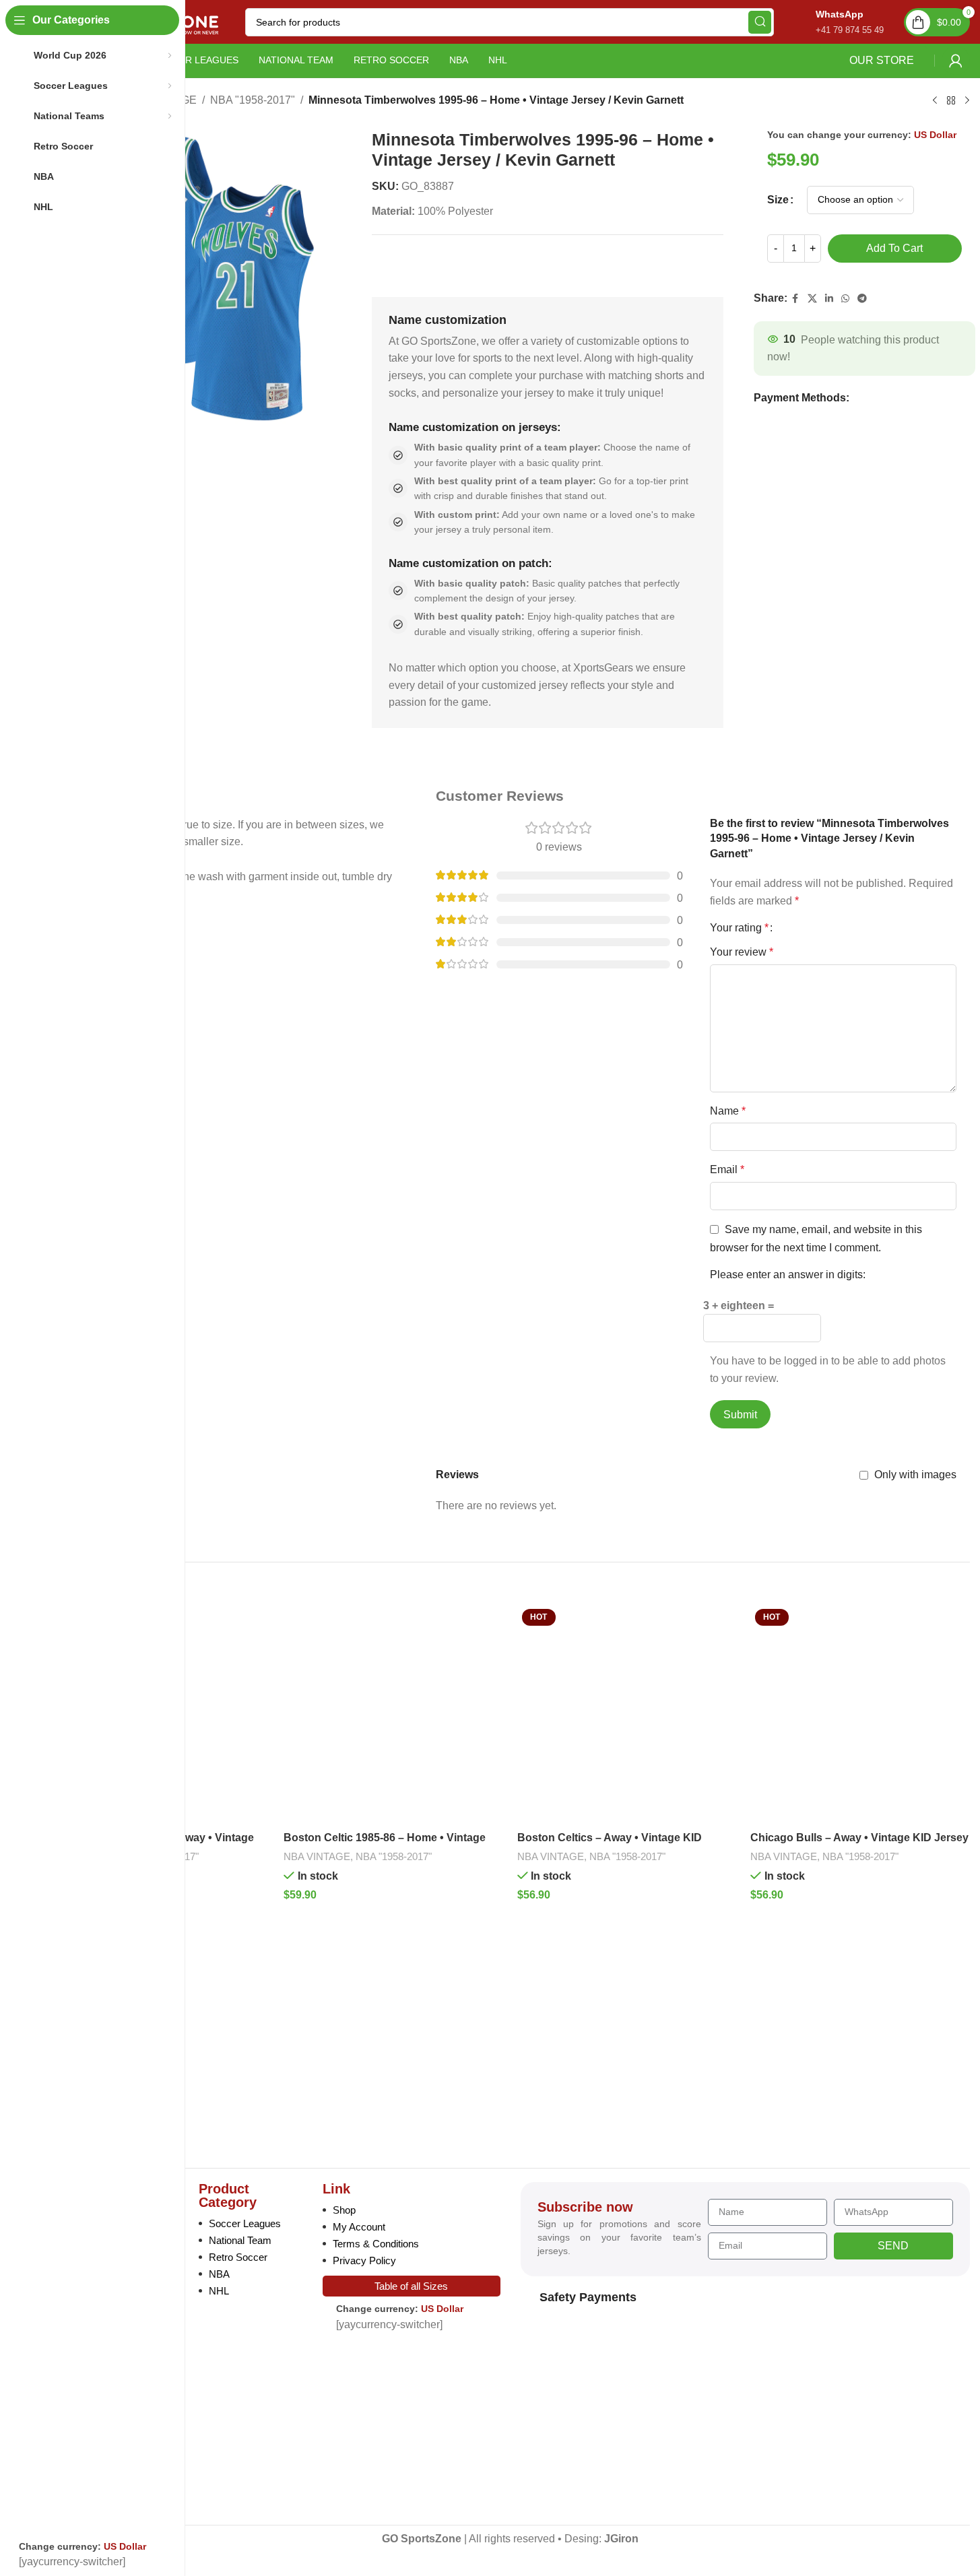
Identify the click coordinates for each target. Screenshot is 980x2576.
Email (727, 1169)
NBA (219, 2274)
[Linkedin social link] (829, 299)
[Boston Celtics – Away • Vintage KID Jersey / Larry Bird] (627, 1714)
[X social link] (812, 299)
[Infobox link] (836, 22)
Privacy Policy (364, 2260)
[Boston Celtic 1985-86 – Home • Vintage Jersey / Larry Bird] (393, 1714)
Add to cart (894, 248)
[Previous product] (935, 101)
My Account (359, 2227)
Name (728, 1111)
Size (778, 200)
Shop (344, 2210)
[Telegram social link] (862, 299)
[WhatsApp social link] (845, 299)
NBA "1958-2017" (253, 100)
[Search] (760, 22)
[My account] (956, 61)
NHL (219, 2291)
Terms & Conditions (376, 2244)
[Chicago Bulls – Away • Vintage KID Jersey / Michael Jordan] (860, 1714)
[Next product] (967, 101)
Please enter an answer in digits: (788, 1275)
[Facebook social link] (795, 299)
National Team (240, 2240)
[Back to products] (951, 101)
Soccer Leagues (245, 2223)
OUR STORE (882, 60)
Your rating (739, 928)
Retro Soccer (238, 2257)
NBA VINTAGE (317, 1856)
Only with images (915, 1475)
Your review (742, 952)
